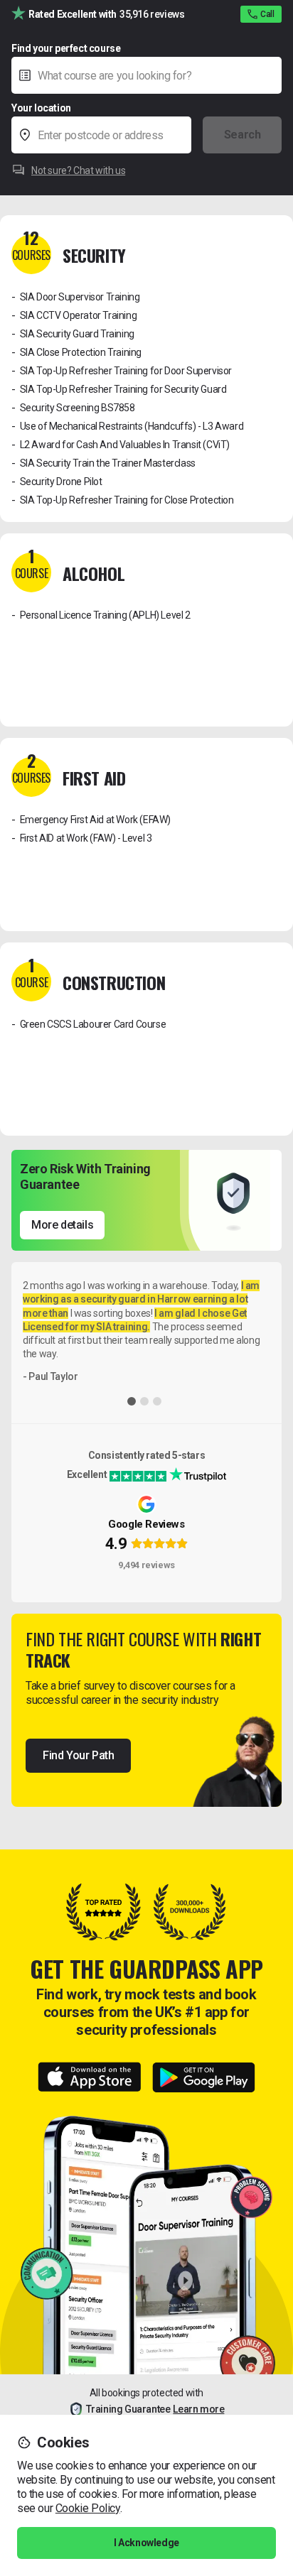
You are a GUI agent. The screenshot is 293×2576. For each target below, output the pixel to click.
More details (62, 1225)
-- (206, 107)
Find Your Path (78, 1755)
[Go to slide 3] (157, 1401)
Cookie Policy (88, 2508)
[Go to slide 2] (144, 1401)
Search (243, 135)
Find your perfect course (66, 48)
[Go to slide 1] (132, 1401)
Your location (41, 108)
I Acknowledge (146, 2543)
